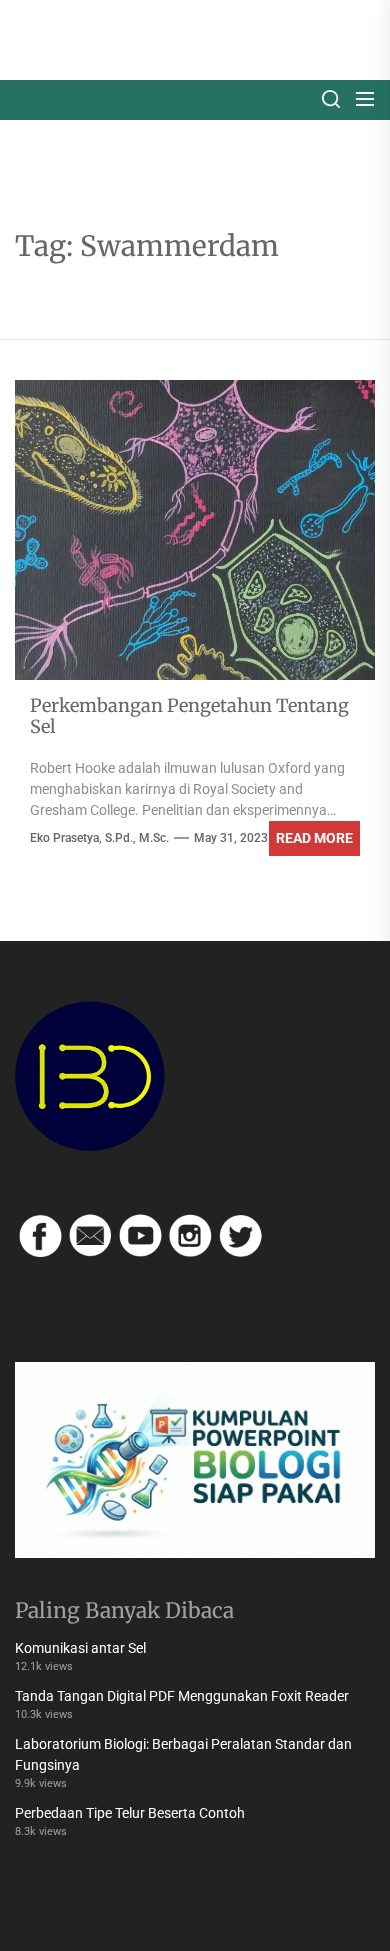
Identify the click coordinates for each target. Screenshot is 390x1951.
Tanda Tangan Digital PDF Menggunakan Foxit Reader (182, 1696)
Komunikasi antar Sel (80, 1648)
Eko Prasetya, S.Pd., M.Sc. (99, 838)
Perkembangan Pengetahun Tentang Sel (189, 716)
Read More (314, 838)
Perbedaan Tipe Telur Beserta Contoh (130, 1813)
